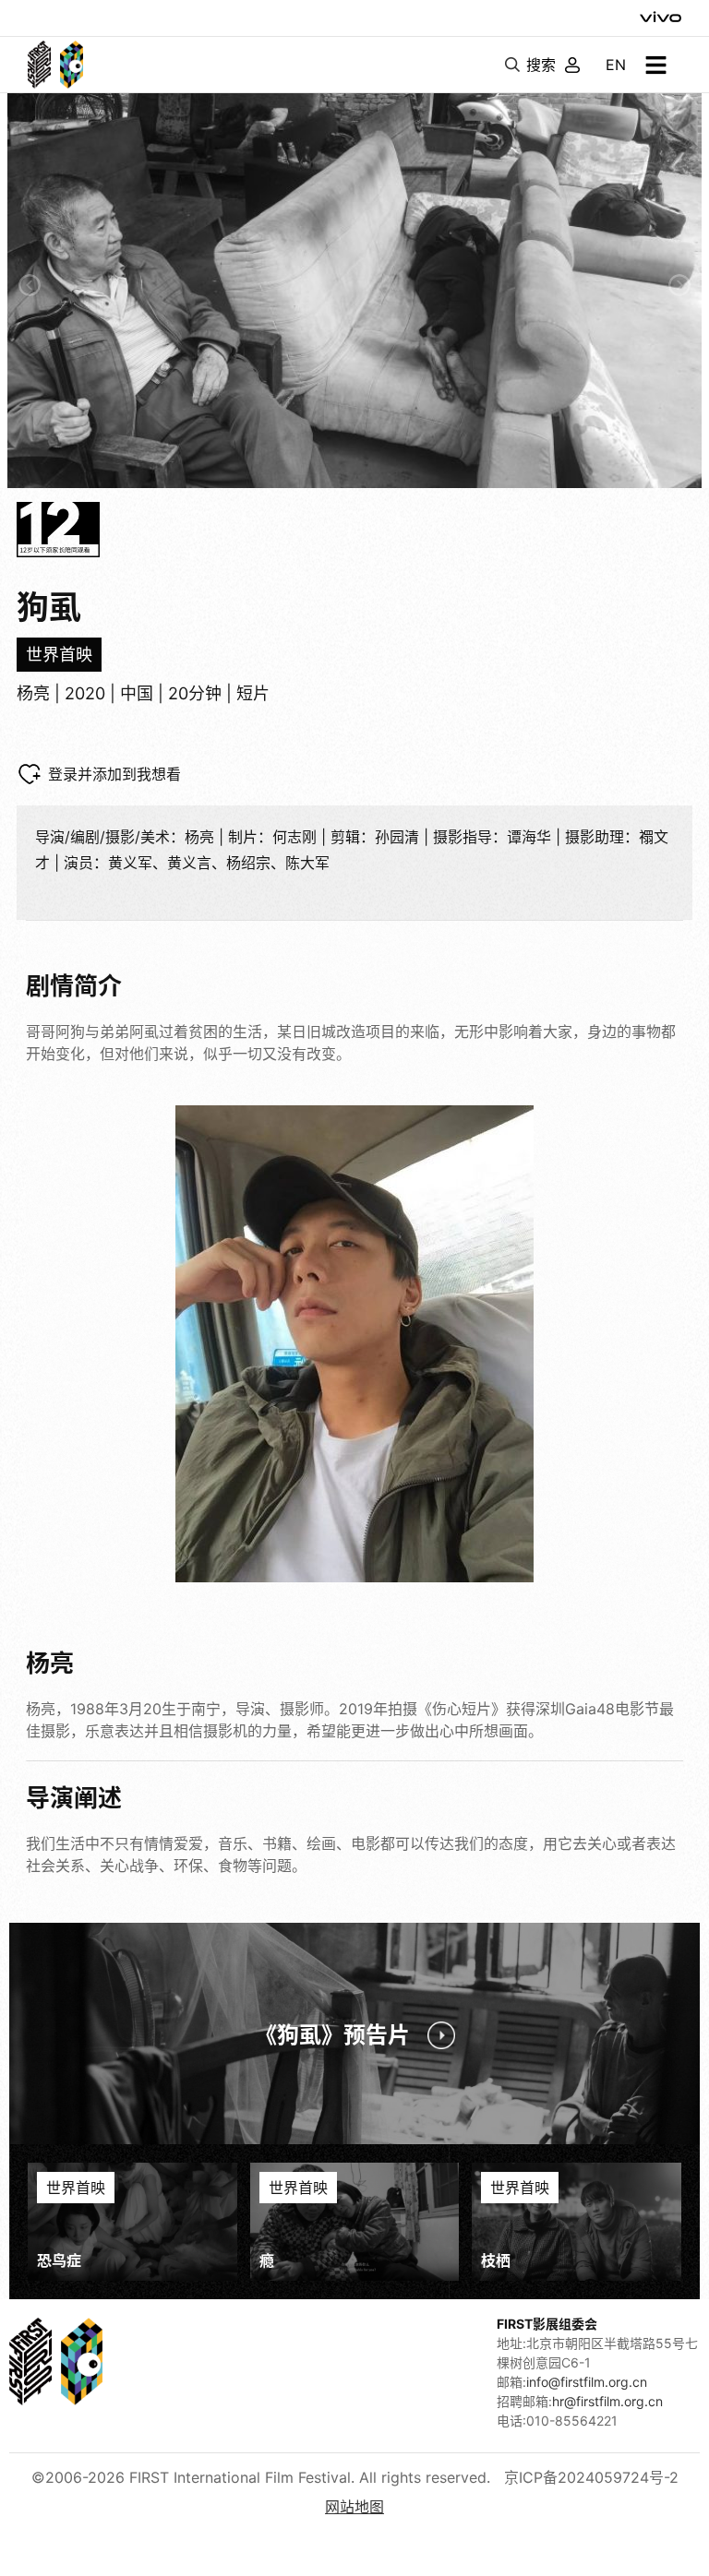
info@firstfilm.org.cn (587, 2382)
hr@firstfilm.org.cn (607, 2401)
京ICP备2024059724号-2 (591, 2477)
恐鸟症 (59, 2260)
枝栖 (496, 2260)
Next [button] (679, 285)
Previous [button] (30, 285)
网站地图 (354, 2507)
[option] (354, 286)
